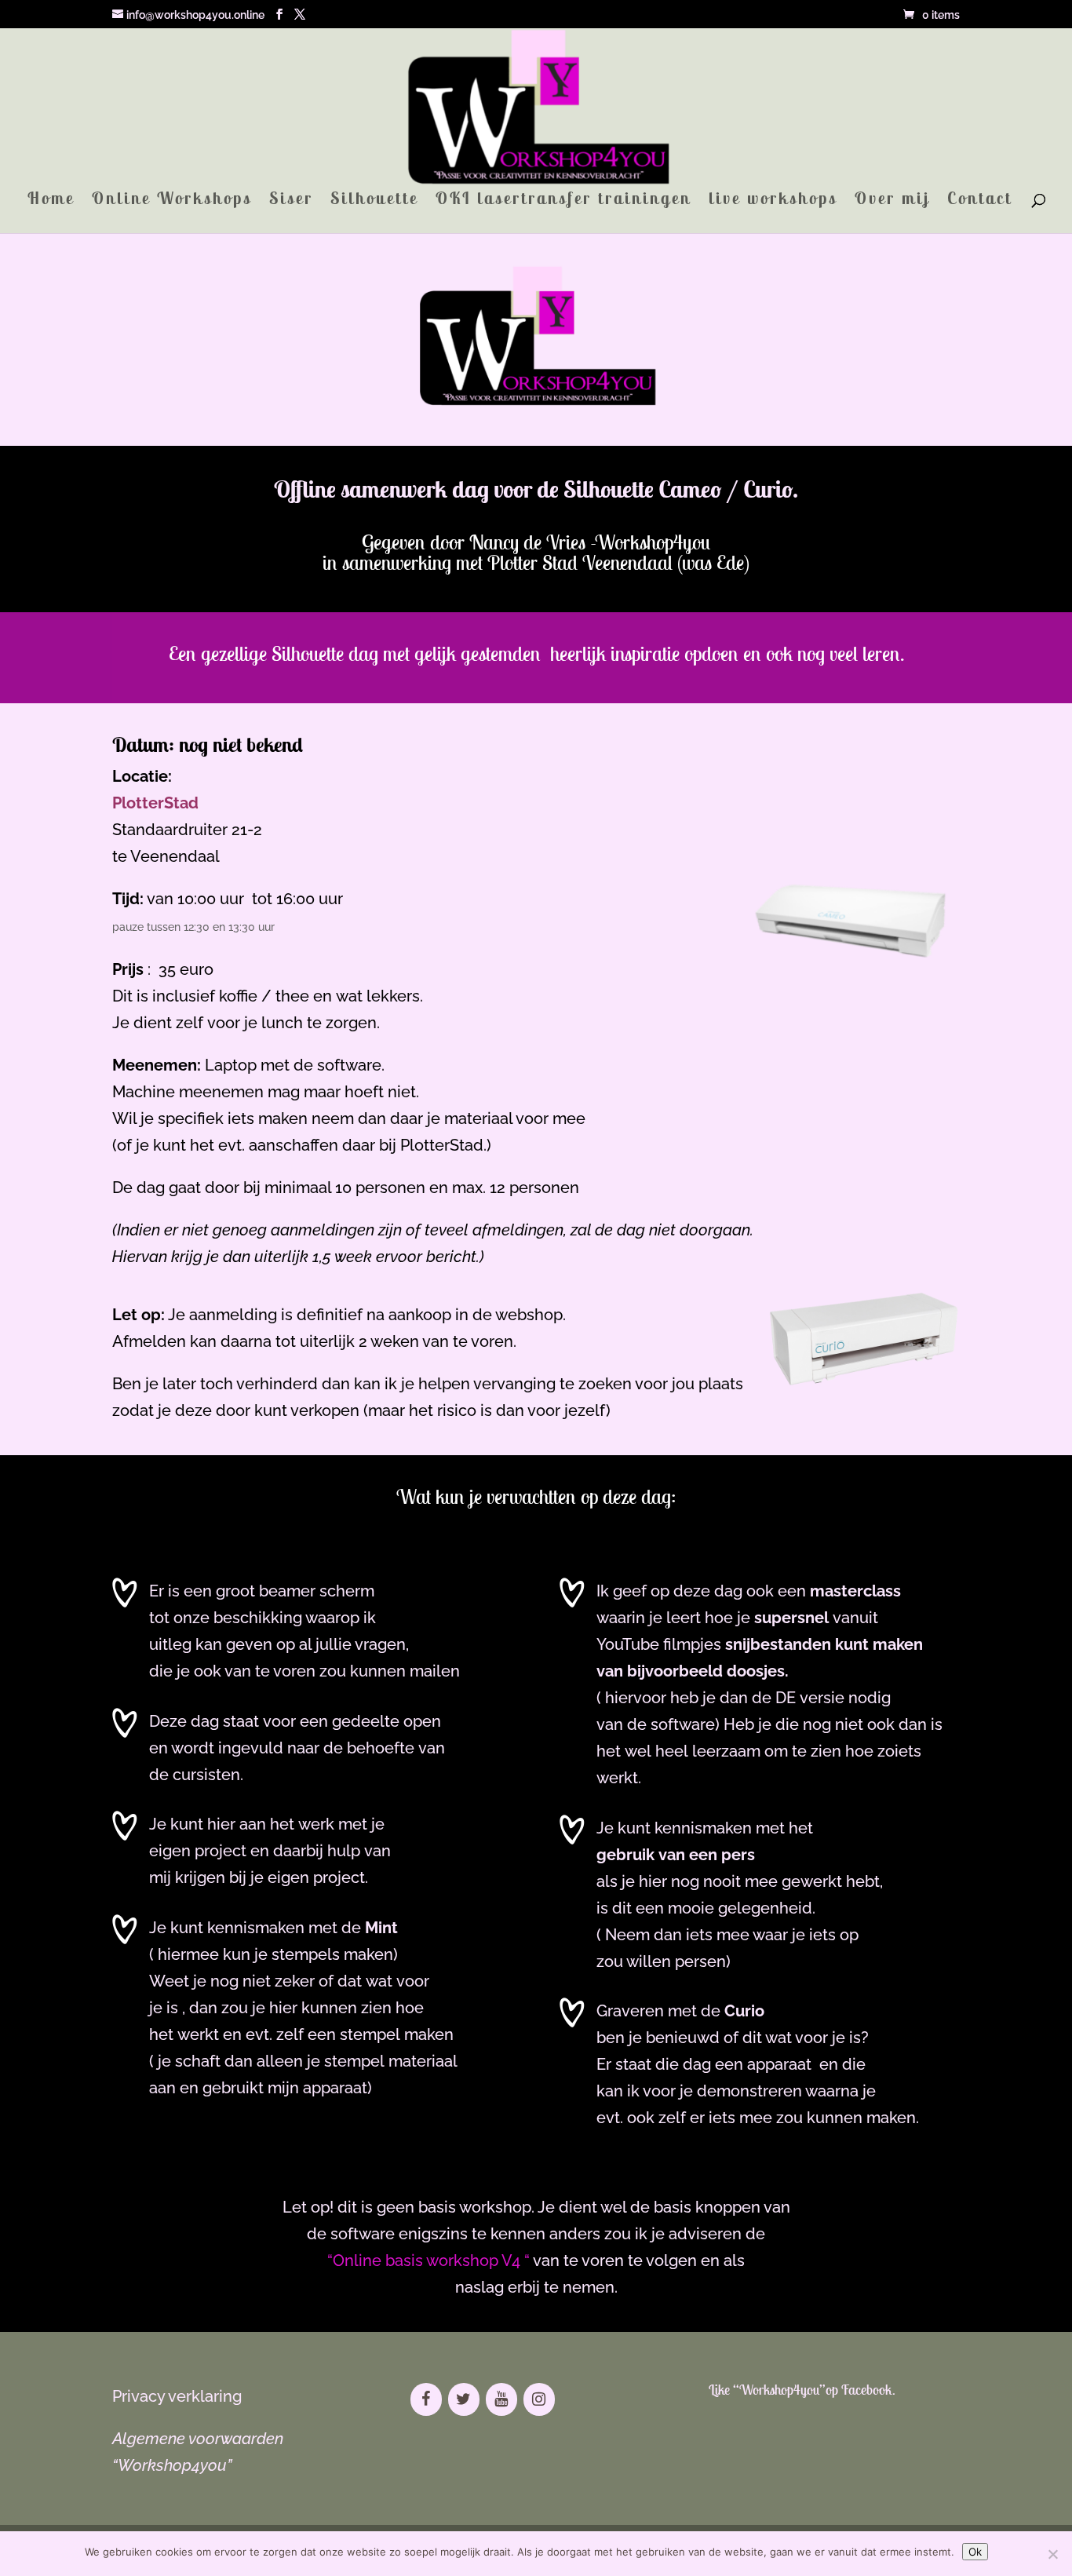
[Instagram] (539, 2399)
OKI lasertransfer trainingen (563, 201)
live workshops (773, 201)
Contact (980, 201)
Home (51, 201)
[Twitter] (464, 2399)
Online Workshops (172, 201)
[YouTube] (501, 2399)
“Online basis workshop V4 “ (428, 2260)
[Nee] (1052, 2554)
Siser (291, 201)
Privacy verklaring (177, 2396)
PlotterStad (155, 803)
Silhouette (374, 201)
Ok (975, 2552)
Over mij (892, 201)
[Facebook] (426, 2399)
